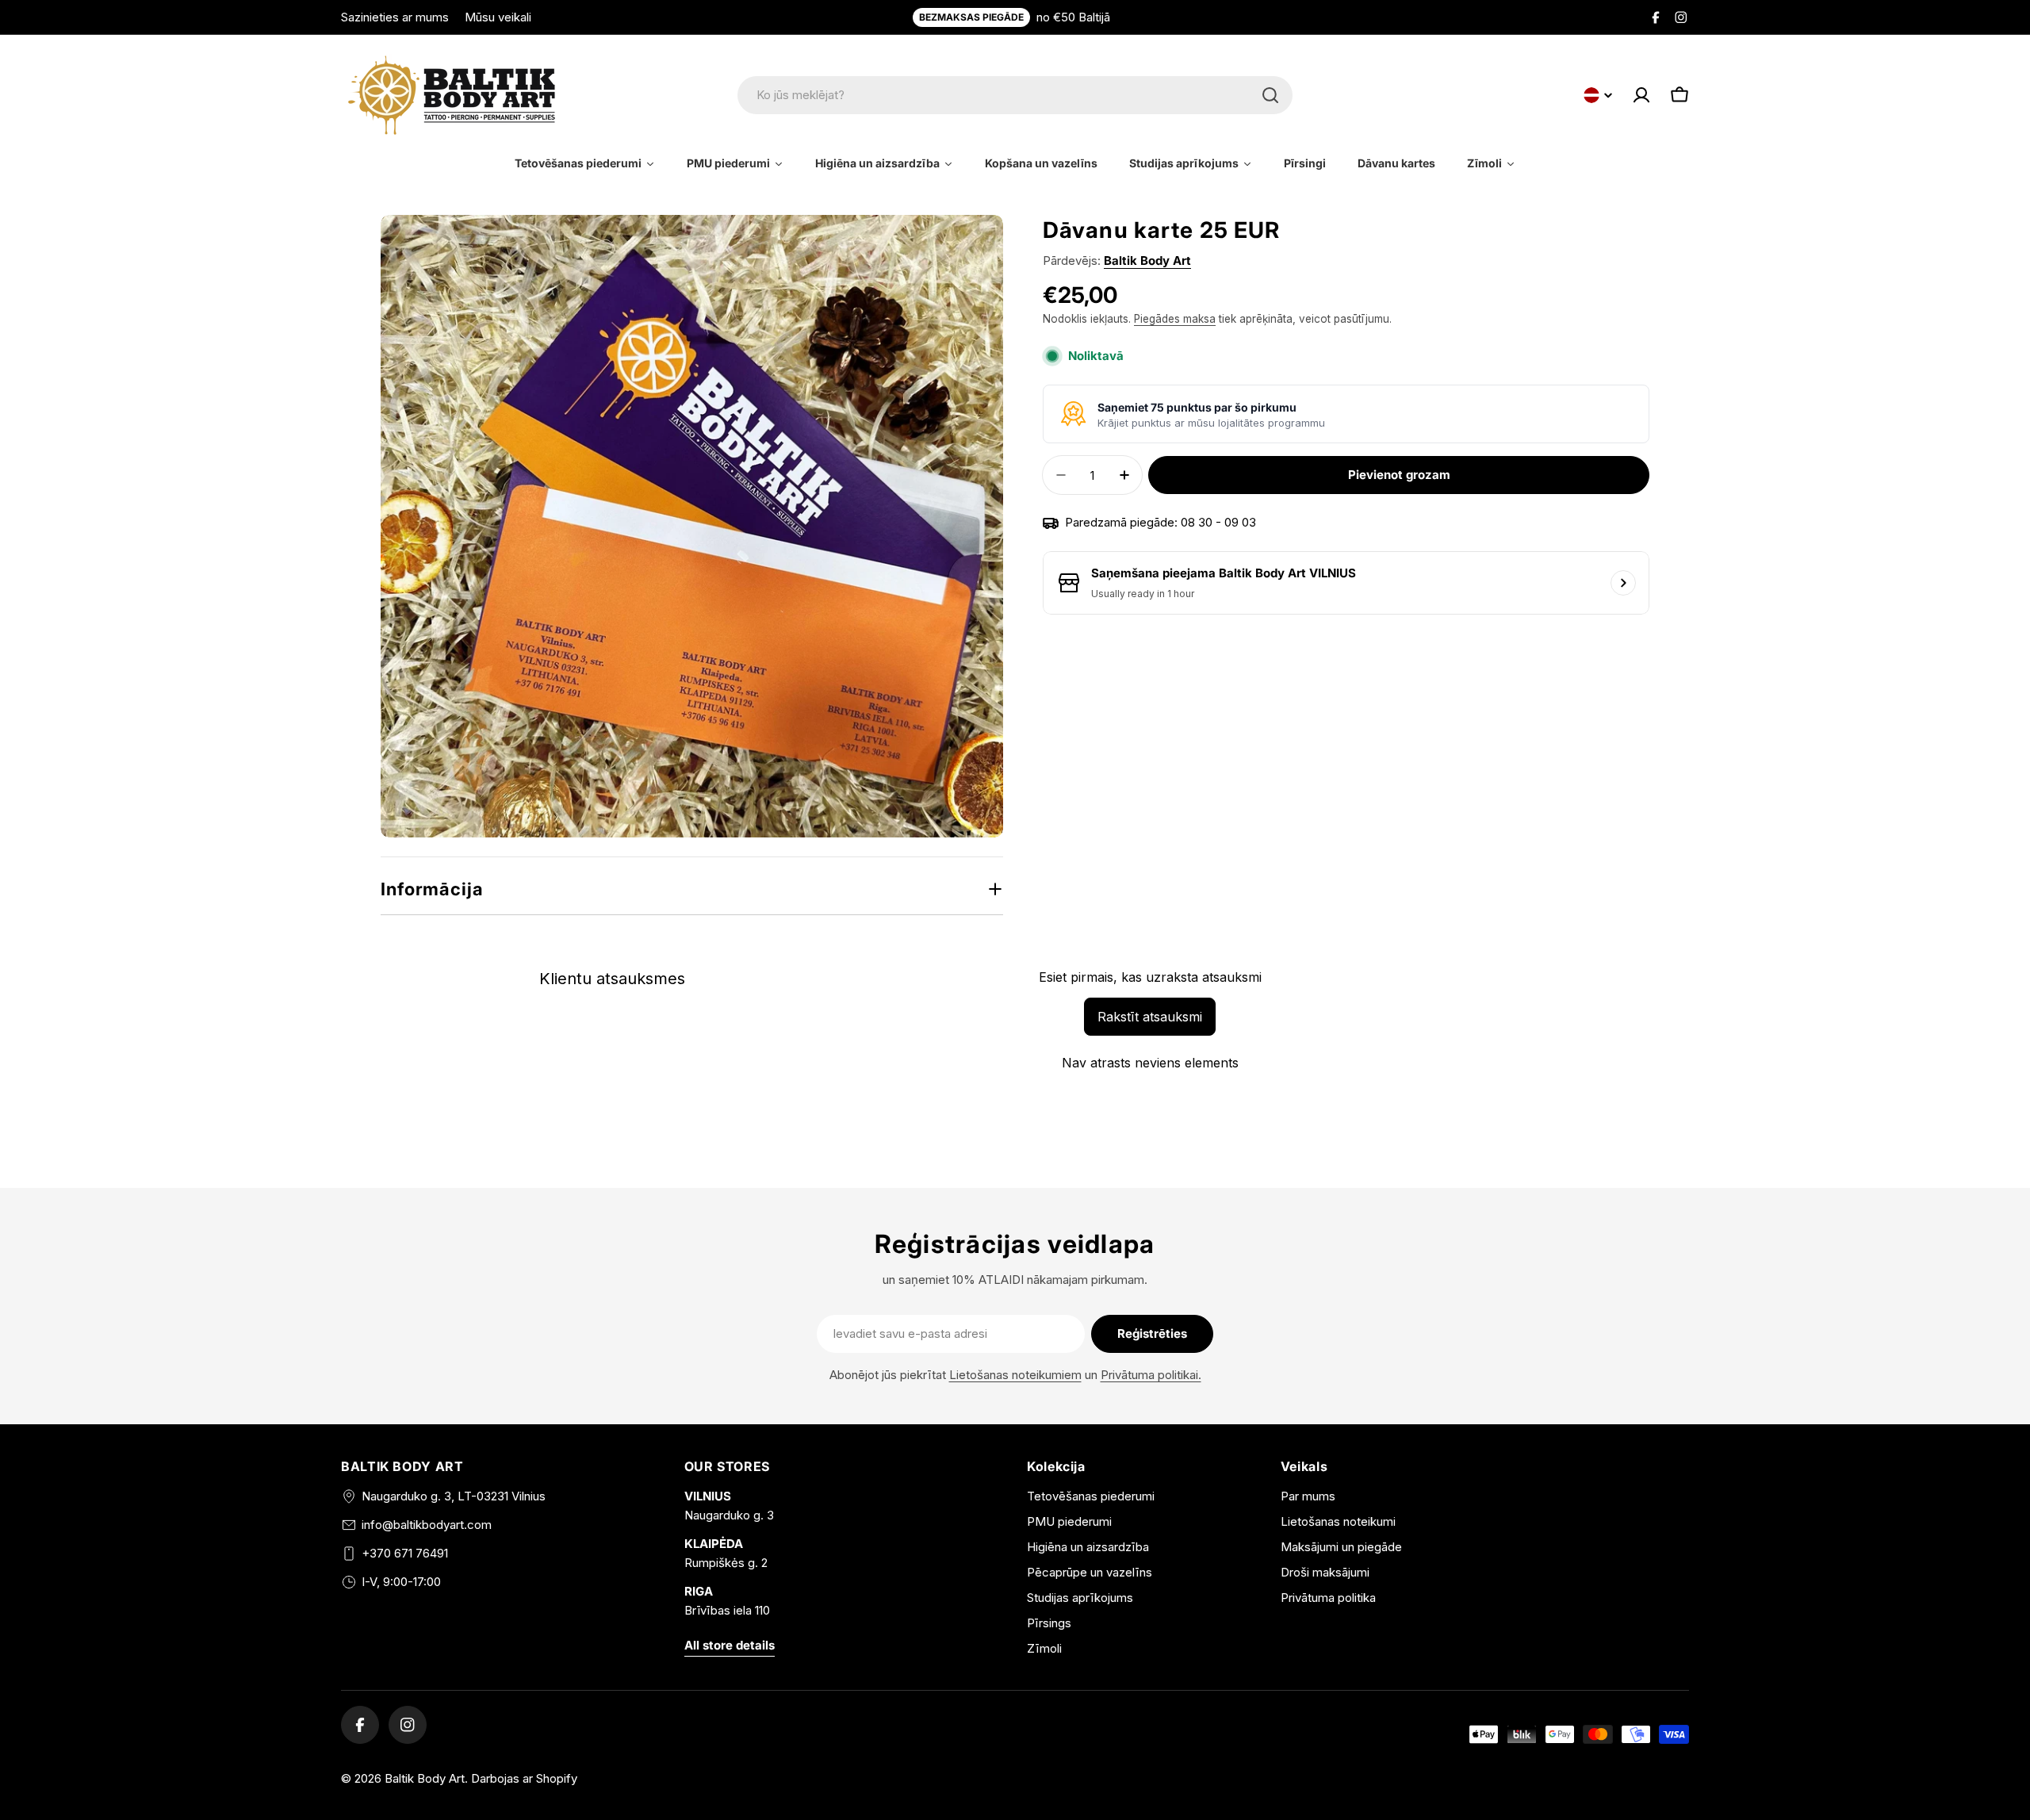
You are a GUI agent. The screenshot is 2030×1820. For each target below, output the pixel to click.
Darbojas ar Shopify (524, 1778)
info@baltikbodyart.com (427, 1525)
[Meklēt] (1270, 95)
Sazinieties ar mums (395, 17)
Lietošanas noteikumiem (1015, 1375)
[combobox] (1015, 95)
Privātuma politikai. (1151, 1375)
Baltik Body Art (1147, 261)
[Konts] (1641, 95)
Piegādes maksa (1175, 319)
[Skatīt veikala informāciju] (1623, 583)
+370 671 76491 (405, 1553)
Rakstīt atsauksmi (1150, 1017)
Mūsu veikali (498, 17)
